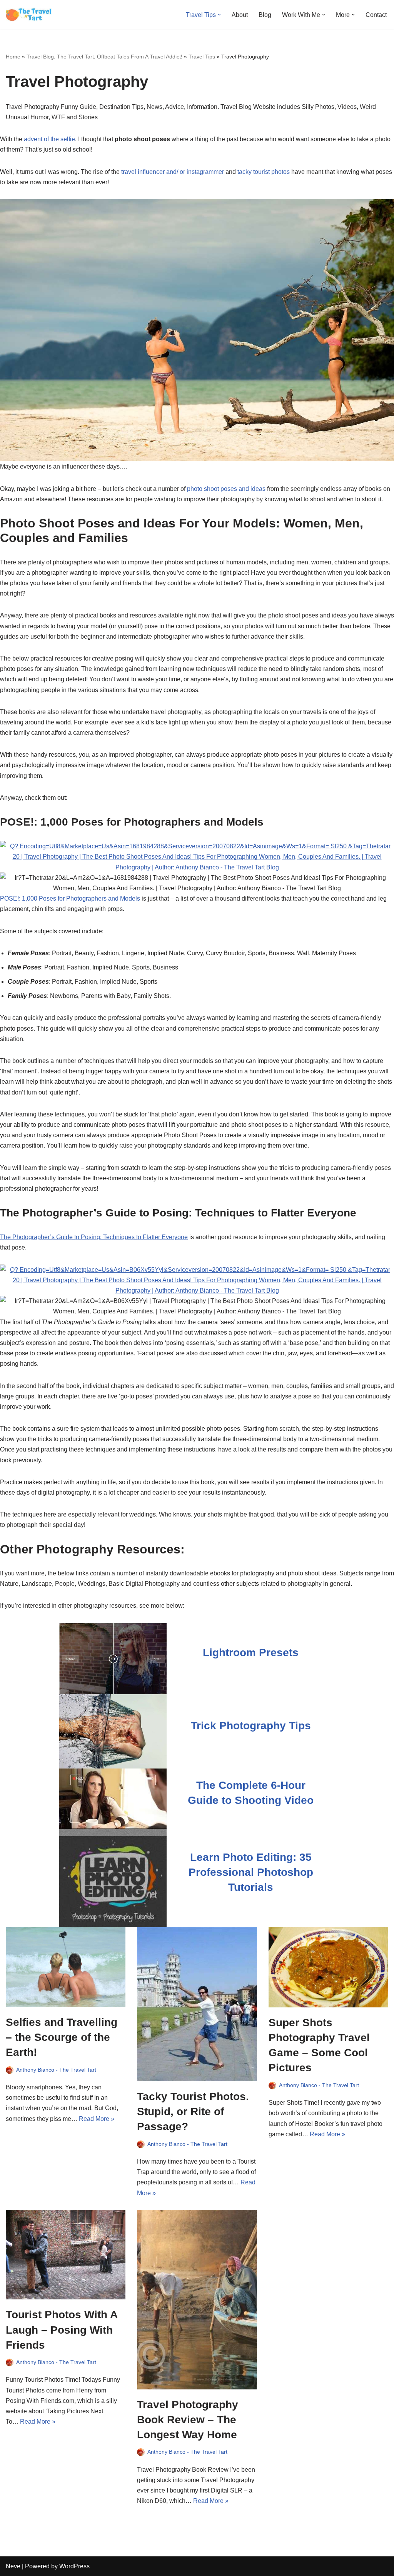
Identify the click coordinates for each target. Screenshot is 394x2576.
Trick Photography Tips (251, 1726)
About (240, 15)
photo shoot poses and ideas (226, 489)
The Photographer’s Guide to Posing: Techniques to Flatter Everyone (94, 1237)
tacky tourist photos (264, 172)
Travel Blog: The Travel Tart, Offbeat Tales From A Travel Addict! (104, 57)
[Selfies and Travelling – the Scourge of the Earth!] (66, 1967)
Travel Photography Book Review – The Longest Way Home (188, 2420)
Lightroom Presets (251, 1653)
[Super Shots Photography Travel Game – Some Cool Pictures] (328, 1967)
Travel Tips (202, 57)
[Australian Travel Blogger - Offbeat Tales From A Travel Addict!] (29, 15)
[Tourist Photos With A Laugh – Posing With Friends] (66, 2255)
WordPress (74, 2566)
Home (13, 57)
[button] (219, 15)
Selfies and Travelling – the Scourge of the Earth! (62, 2037)
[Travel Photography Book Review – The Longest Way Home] (197, 2300)
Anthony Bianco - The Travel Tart (56, 2070)
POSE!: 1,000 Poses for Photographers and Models (70, 898)
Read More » (97, 2119)
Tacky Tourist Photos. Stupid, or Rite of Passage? (193, 2111)
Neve (13, 2566)
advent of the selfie (49, 139)
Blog (265, 15)
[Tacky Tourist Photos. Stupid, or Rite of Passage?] (197, 2004)
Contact (376, 15)
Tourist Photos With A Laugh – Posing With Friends (62, 2330)
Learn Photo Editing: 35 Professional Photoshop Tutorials (251, 1872)
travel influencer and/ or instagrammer (173, 172)
